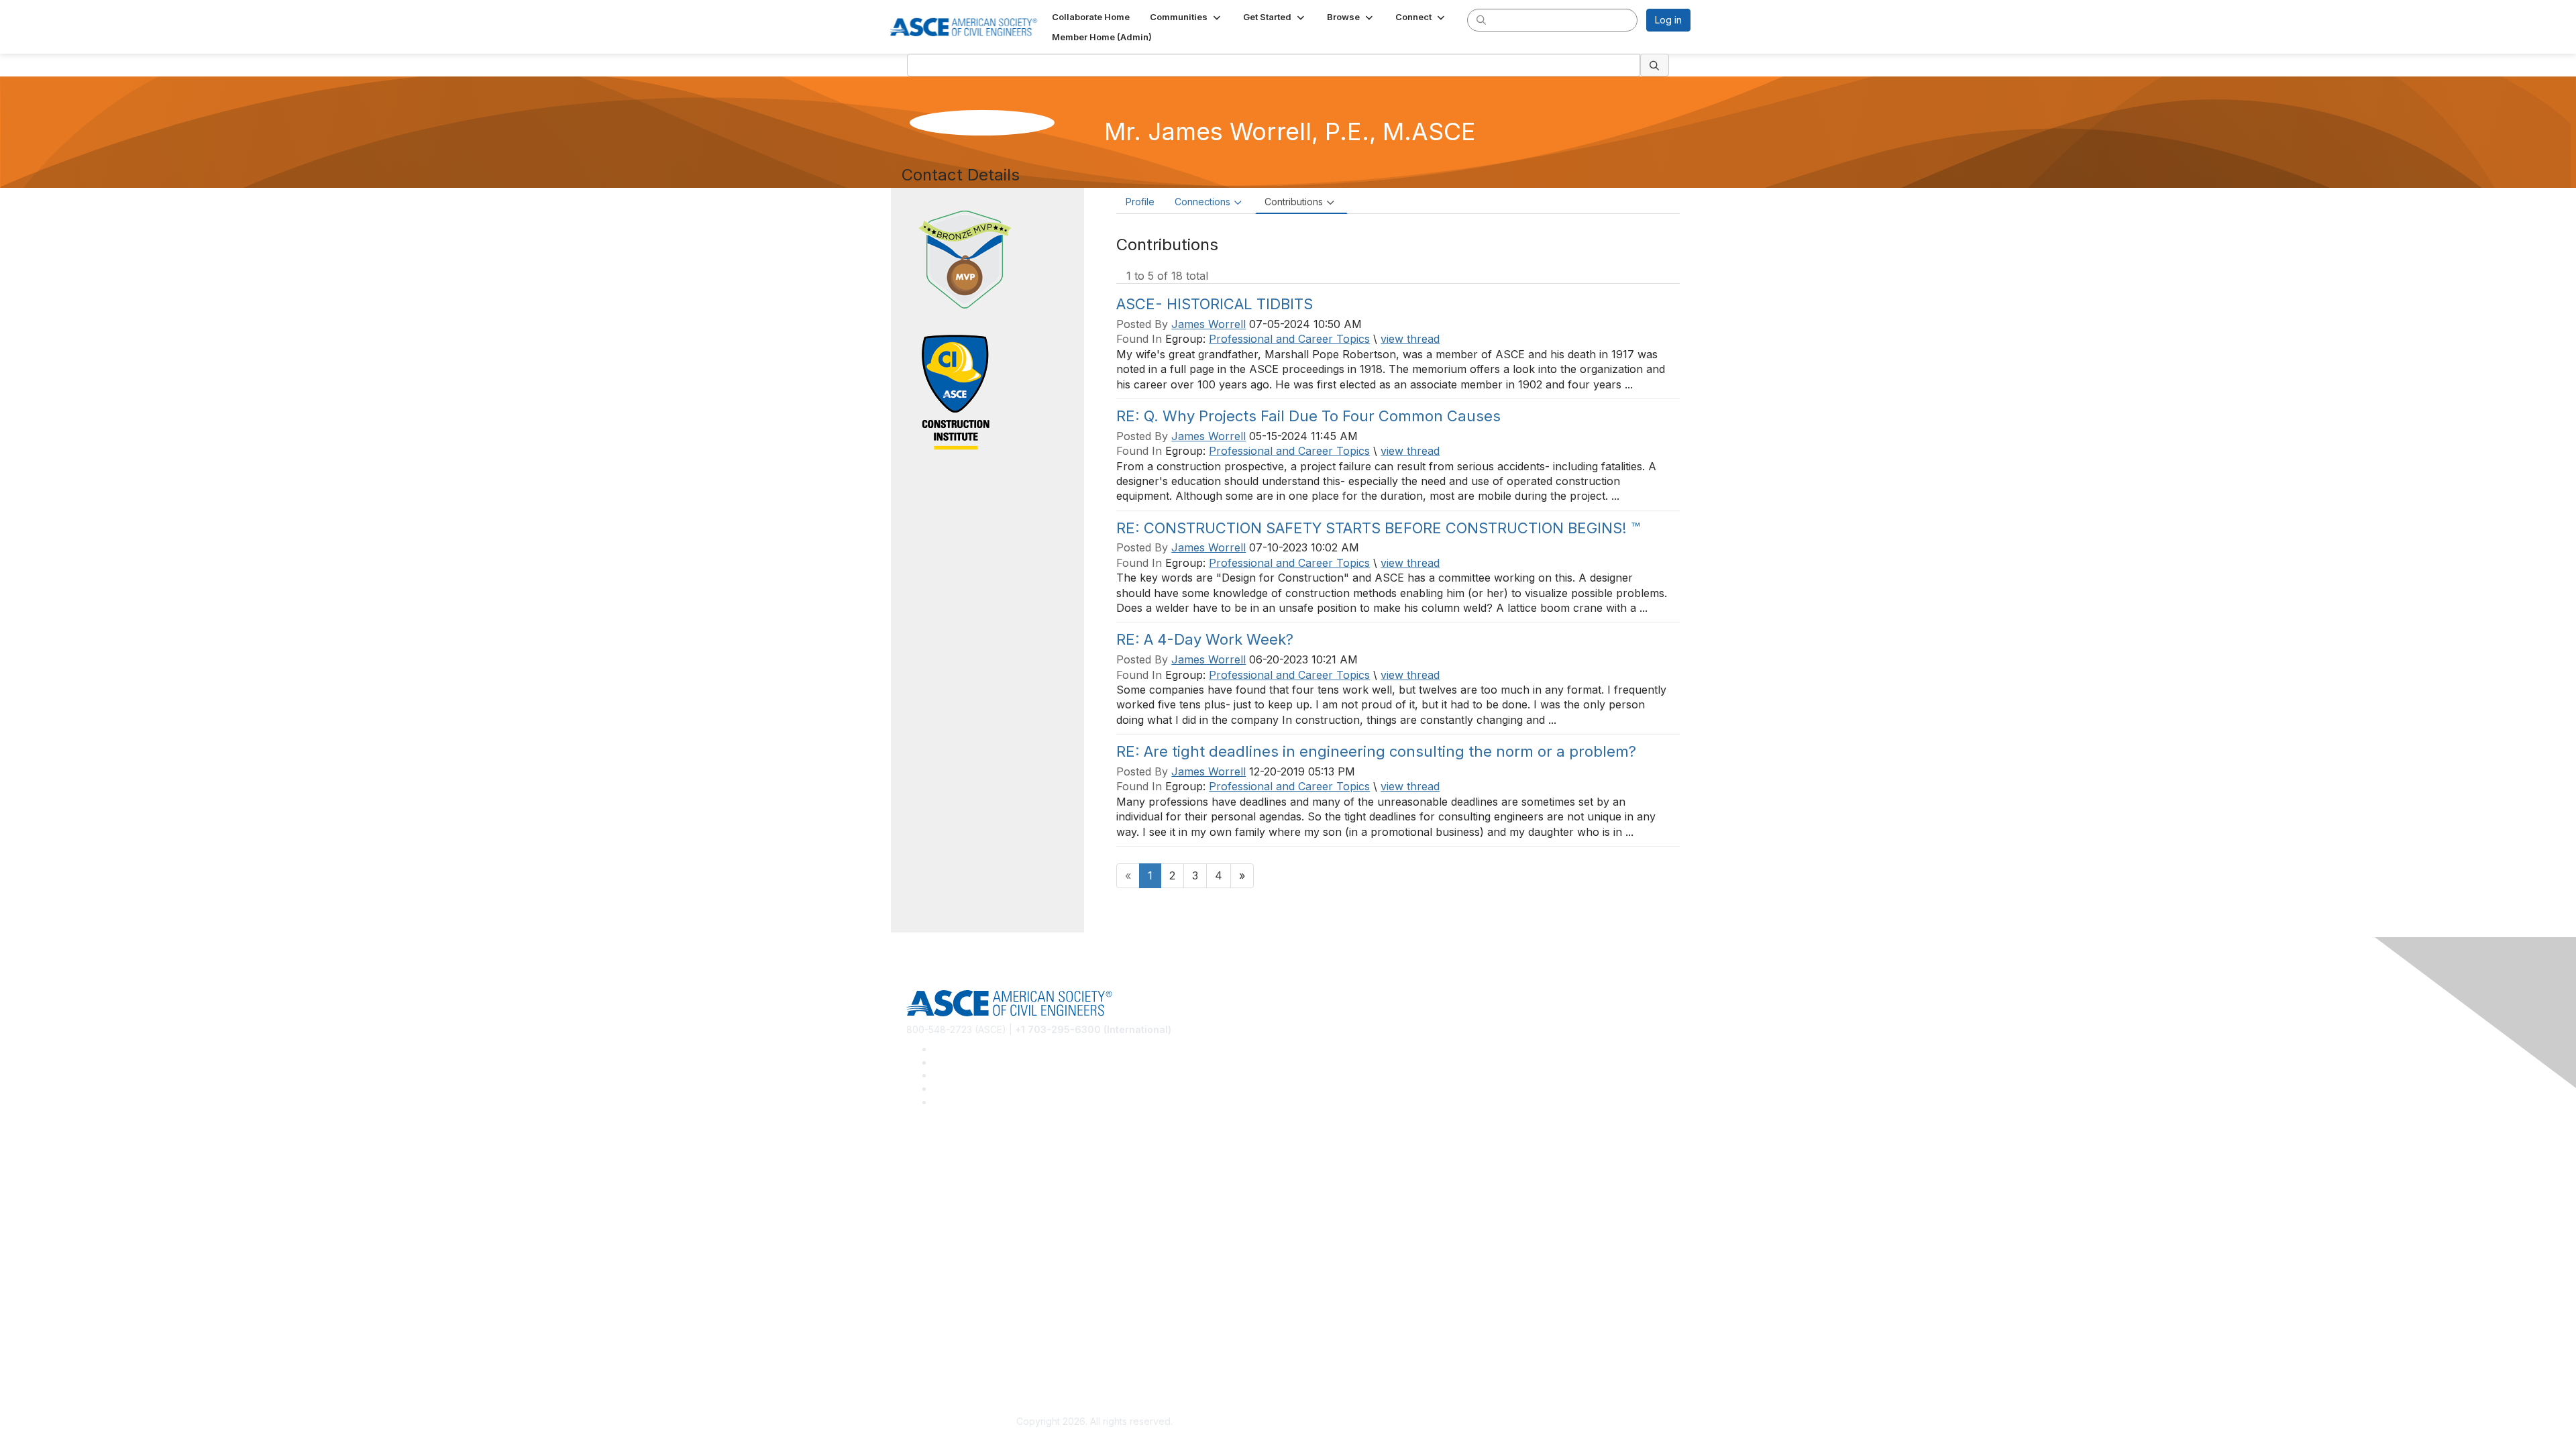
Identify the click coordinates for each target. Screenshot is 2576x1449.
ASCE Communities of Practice (973, 1194)
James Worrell (1209, 324)
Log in (1668, 20)
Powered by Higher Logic (1482, 1422)
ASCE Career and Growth (962, 1174)
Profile (1140, 202)
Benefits (924, 1266)
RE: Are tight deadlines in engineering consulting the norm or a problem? (1376, 751)
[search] (1481, 19)
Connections (1202, 202)
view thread (1410, 339)
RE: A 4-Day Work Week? (1205, 639)
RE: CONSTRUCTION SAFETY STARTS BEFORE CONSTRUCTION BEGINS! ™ (1378, 528)
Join (916, 1247)
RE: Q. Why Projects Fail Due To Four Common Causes (1308, 416)
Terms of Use (936, 1359)
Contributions (1294, 202)
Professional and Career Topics (1289, 339)
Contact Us (930, 1286)
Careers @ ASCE (944, 1154)
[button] (1186, 17)
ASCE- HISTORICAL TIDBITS (1215, 304)
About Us (926, 1339)
